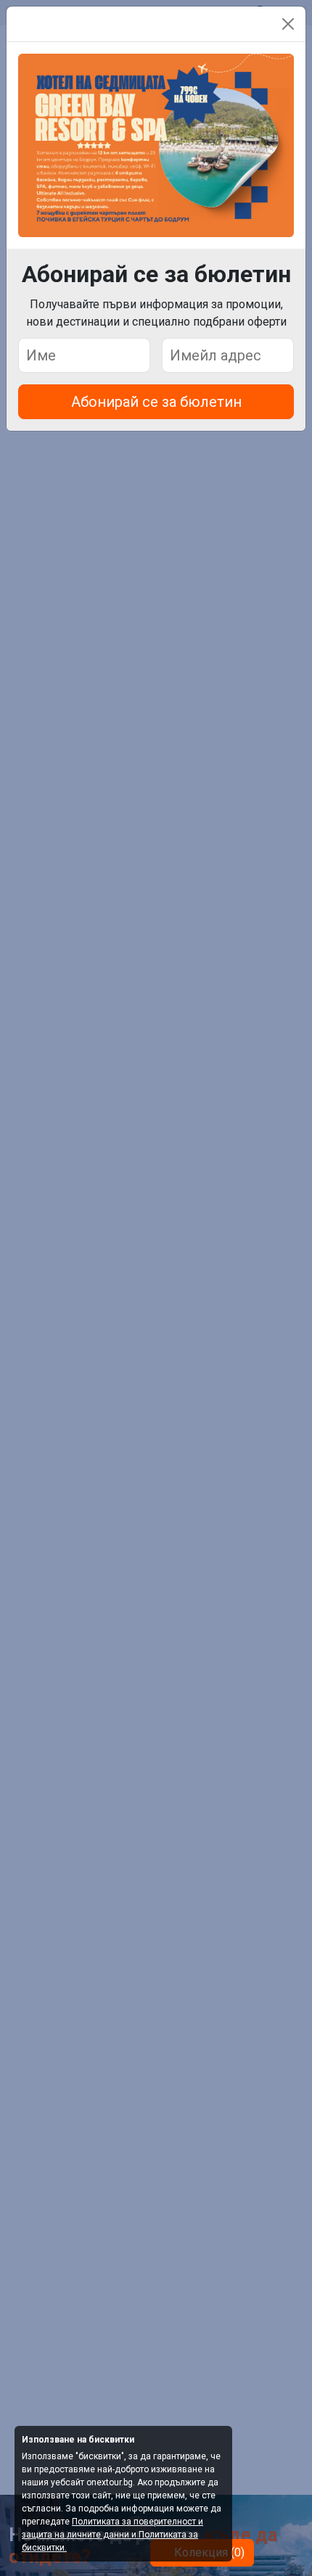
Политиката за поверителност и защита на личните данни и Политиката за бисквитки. (112, 2535)
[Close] (288, 24)
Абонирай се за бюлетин (156, 402)
